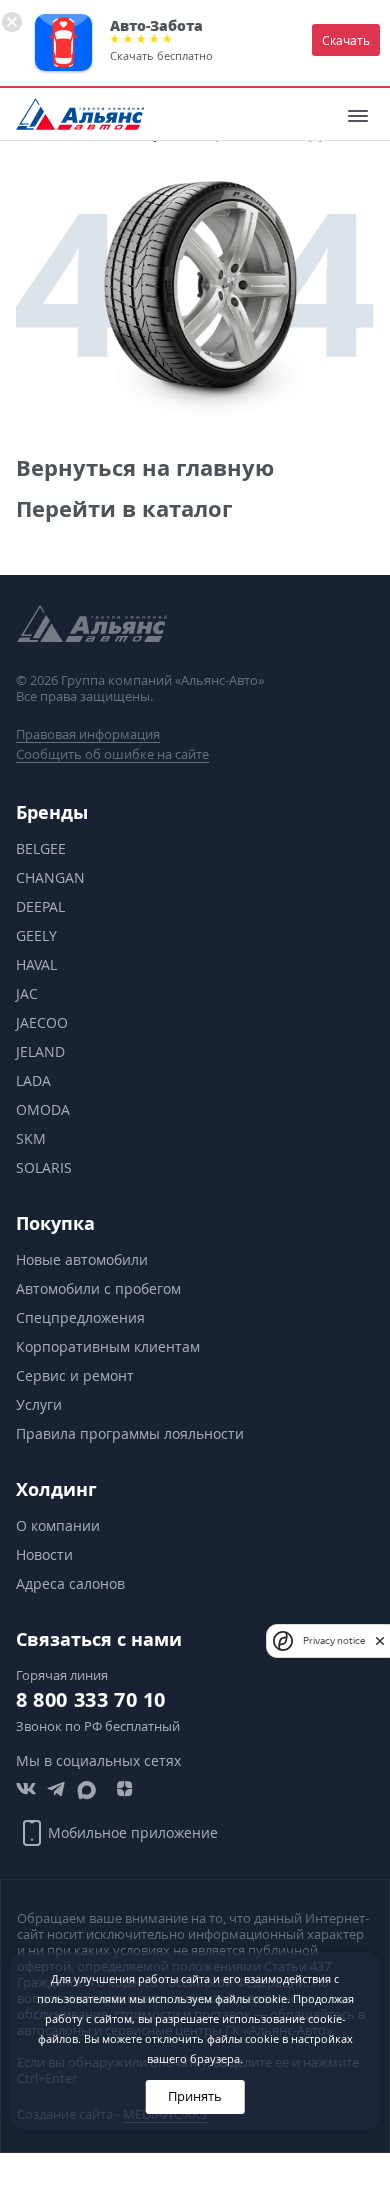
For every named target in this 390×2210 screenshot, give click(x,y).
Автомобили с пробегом (98, 1288)
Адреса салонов (70, 1583)
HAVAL (36, 964)
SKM (31, 1138)
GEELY (36, 935)
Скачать (346, 40)
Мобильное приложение (133, 1832)
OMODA (43, 1109)
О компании (58, 1525)
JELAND (40, 1051)
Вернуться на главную (145, 467)
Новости (44, 1554)
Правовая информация (88, 734)
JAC (27, 993)
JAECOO (42, 1022)
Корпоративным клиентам (108, 1346)
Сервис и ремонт (75, 1375)
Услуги (39, 1404)
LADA (33, 1080)
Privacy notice (334, 1640)
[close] (380, 1640)
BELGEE (41, 848)
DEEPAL (40, 906)
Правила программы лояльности (130, 1433)
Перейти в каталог (124, 508)
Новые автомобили (82, 1259)
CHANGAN (50, 877)
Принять (195, 2096)
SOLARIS (44, 1167)
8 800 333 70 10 (91, 1700)
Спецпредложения (80, 1317)
